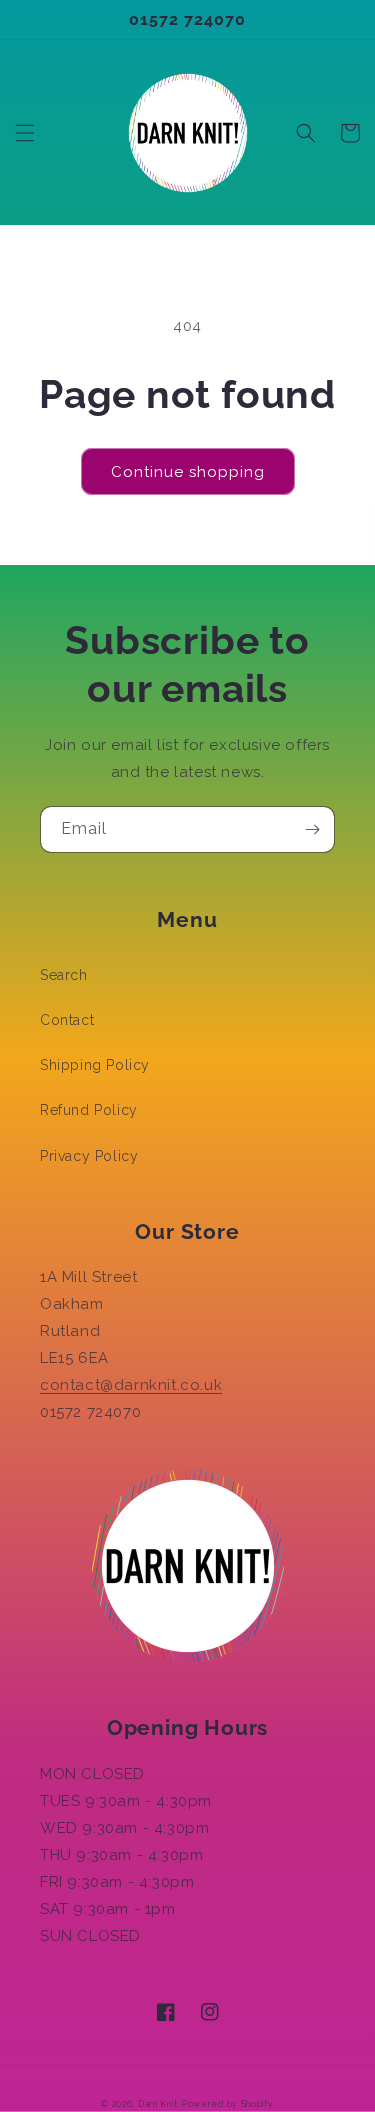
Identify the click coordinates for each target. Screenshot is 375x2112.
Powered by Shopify (227, 2104)
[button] (25, 133)
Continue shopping (188, 472)
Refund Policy (89, 1110)
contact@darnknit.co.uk (131, 1385)
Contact (67, 1020)
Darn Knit (157, 2104)
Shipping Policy (95, 1065)
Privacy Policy (89, 1156)
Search (64, 975)
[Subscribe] (312, 829)
